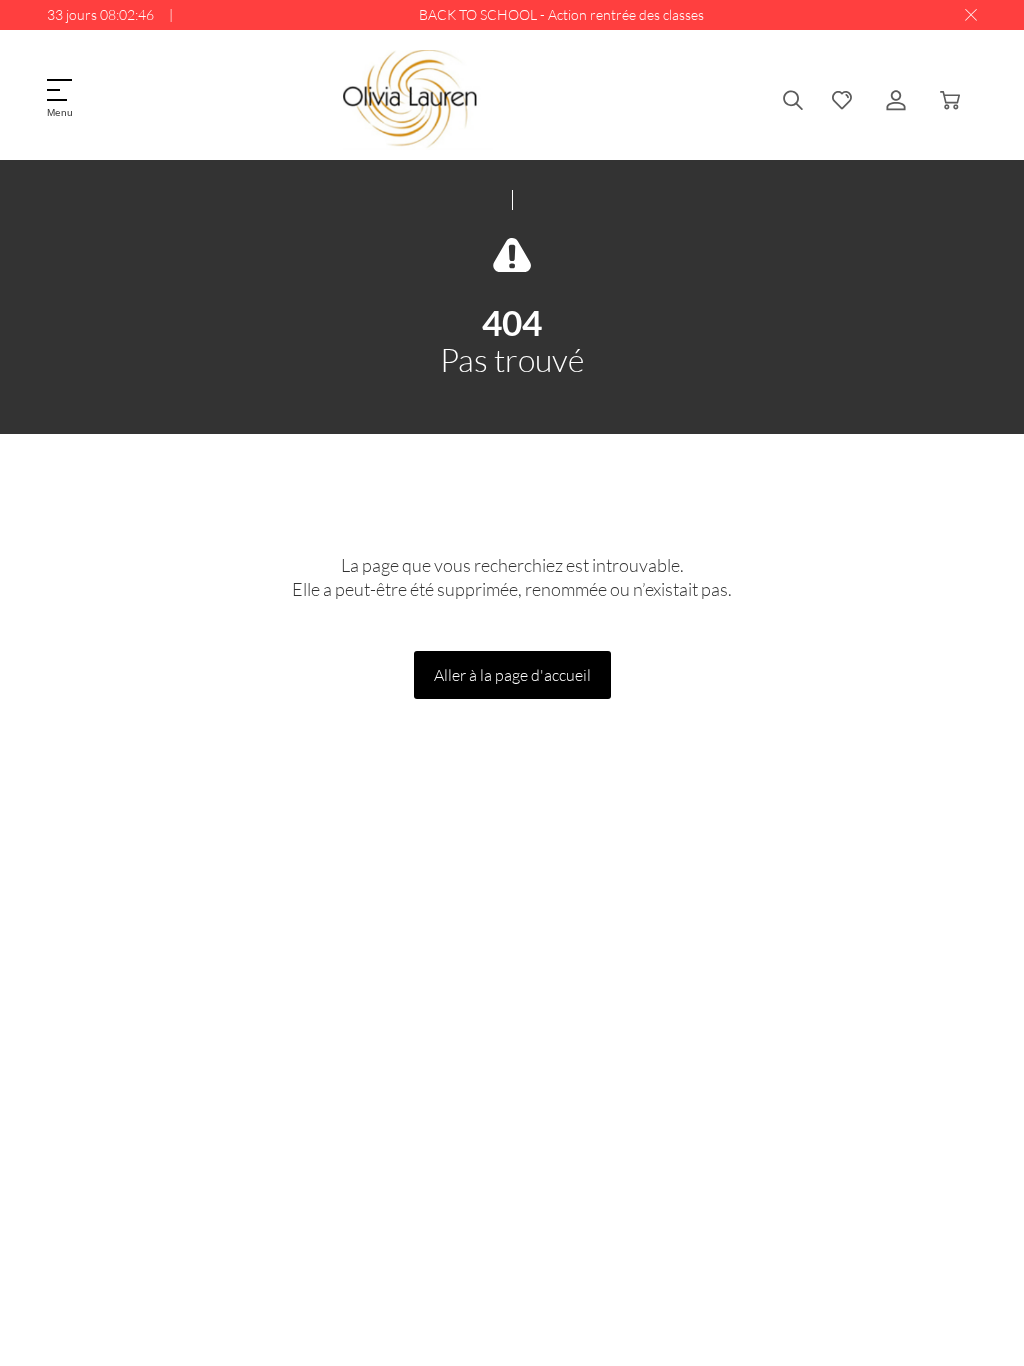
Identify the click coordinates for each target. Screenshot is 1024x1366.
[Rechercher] (793, 100)
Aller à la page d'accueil (512, 674)
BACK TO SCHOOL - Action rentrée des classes (561, 14)
